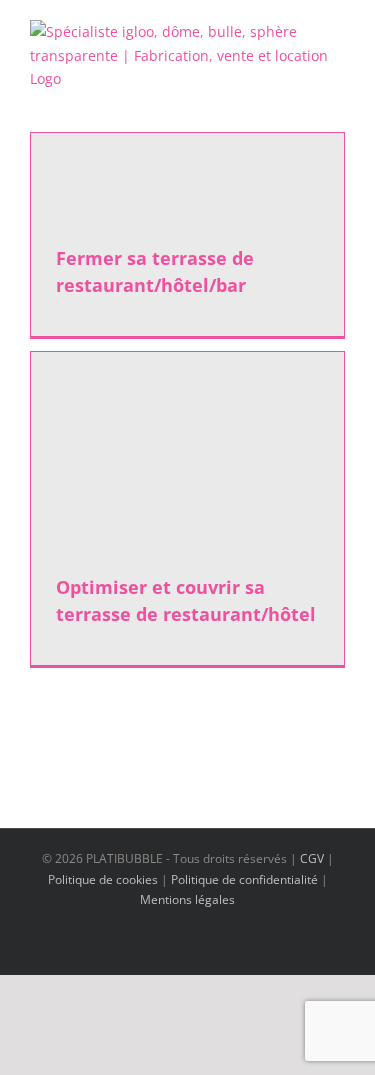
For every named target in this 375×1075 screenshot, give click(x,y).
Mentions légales (187, 899)
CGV (312, 858)
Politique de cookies (103, 879)
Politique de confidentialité (244, 879)
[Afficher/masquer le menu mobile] (337, 101)
